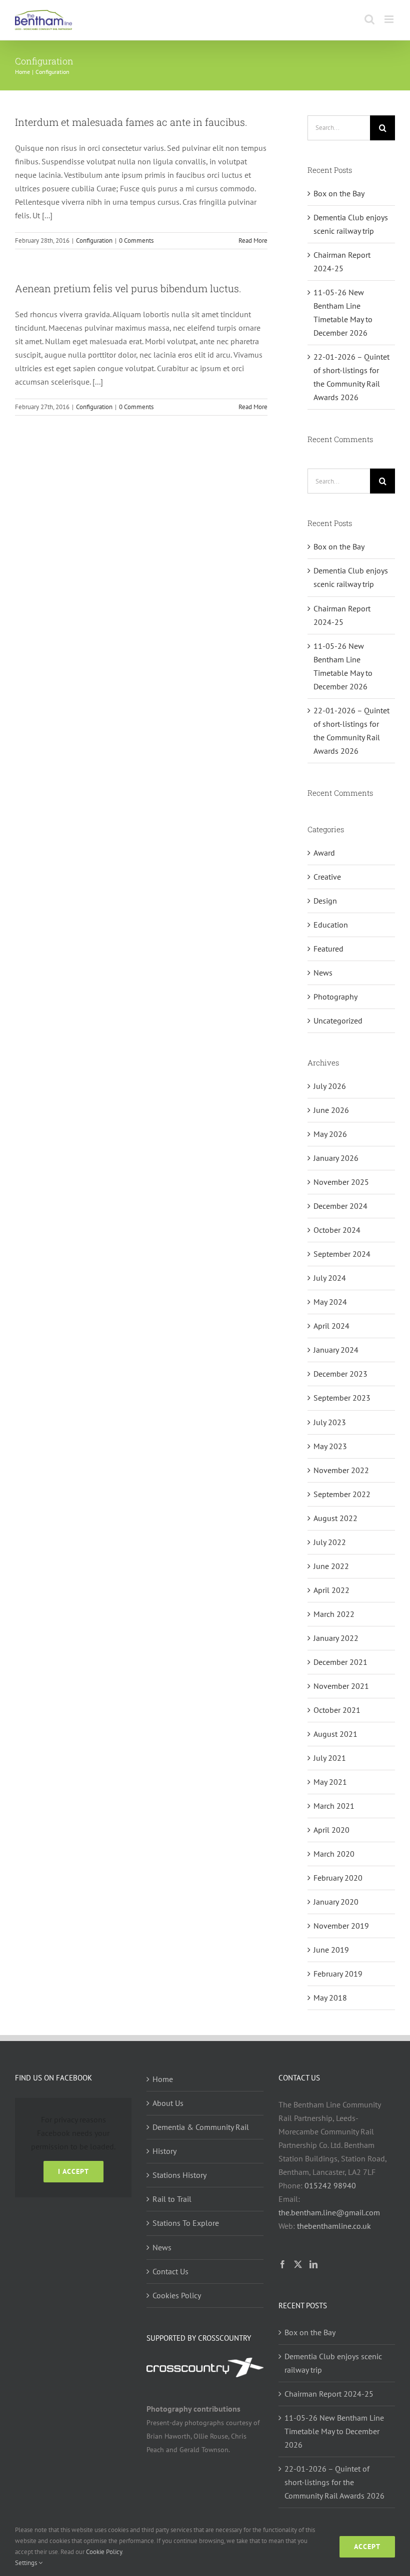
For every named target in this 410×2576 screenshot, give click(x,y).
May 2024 (330, 1302)
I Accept (73, 2171)
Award (324, 853)
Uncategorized (338, 1021)
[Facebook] (282, 2264)
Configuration (94, 241)
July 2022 (330, 1542)
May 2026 (330, 1134)
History (164, 2151)
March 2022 (334, 1614)
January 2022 (336, 1638)
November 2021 (341, 1686)
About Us (168, 2103)
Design (325, 901)
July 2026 (330, 1086)
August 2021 (335, 1734)
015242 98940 (330, 2185)
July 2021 (330, 1758)
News (323, 973)
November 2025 (341, 1182)
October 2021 (337, 1710)
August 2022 (335, 1518)
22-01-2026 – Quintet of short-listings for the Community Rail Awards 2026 (334, 2482)
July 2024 (330, 1278)
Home (163, 2079)
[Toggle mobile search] (369, 19)
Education (331, 925)
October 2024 (337, 1230)
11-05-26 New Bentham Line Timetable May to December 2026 (334, 2431)
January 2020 (336, 1902)
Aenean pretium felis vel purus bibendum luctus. (128, 288)
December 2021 (340, 1662)
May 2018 (330, 1998)
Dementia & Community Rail (201, 2127)
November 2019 (341, 1926)
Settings (27, 2563)
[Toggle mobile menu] (390, 19)
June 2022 (331, 1566)
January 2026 (336, 1158)
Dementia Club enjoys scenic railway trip (333, 2363)
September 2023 (342, 1398)
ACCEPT (367, 2547)
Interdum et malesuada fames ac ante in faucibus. (131, 122)
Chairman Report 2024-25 (329, 2394)
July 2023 (330, 1422)
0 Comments (136, 241)
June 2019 (331, 1950)
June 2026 (331, 1110)
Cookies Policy (177, 2295)
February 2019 (338, 1974)
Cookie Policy (104, 2552)
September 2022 (342, 1494)
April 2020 (331, 1830)
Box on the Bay (339, 193)
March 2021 (334, 1806)
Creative (327, 877)
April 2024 (331, 1326)
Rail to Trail (172, 2199)
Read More (253, 241)
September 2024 (342, 1254)
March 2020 (334, 1854)
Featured (328, 949)
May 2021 (330, 1782)
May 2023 (330, 1446)
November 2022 (341, 1470)
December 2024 (340, 1206)
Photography (335, 997)
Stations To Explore (186, 2223)
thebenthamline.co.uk (334, 2226)
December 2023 (340, 1374)
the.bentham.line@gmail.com (329, 2212)
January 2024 (336, 1350)
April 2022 (331, 1590)
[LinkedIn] (313, 2264)
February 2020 (338, 1878)
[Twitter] (298, 2264)
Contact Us (170, 2271)
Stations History (179, 2175)
